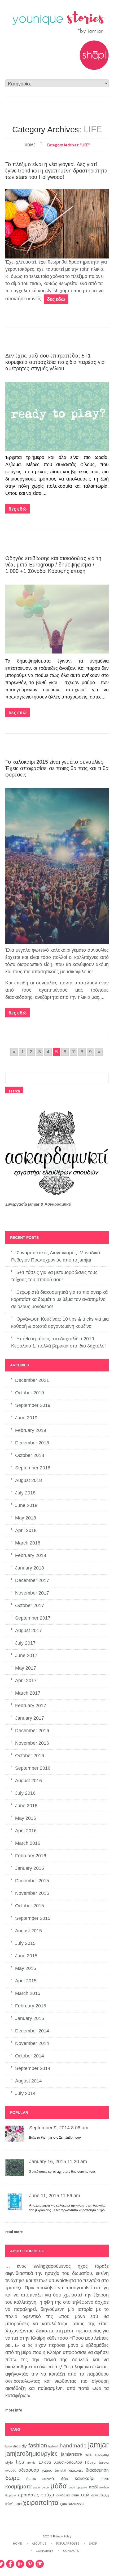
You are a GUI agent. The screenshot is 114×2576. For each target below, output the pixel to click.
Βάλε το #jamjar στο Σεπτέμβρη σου (55, 2138)
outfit (88, 2455)
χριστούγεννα (72, 2504)
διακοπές (76, 2470)
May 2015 (26, 1968)
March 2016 (28, 1843)
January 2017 (30, 1718)
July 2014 (25, 2093)
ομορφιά (82, 2487)
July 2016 (25, 1793)
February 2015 (31, 2006)
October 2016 (30, 1756)
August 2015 (28, 1931)
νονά (72, 2487)
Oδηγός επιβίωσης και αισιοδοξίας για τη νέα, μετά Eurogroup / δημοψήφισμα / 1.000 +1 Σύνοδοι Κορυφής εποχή (53, 565)
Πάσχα (90, 2462)
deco (17, 2446)
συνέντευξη (100, 2495)
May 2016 (26, 1818)
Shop (93, 2544)
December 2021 (32, 1380)
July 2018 (25, 1493)
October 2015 (30, 1906)
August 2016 (28, 1781)
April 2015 (26, 1981)
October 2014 (30, 2056)
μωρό (45, 2487)
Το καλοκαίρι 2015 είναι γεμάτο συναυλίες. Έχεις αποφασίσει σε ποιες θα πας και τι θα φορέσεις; (57, 768)
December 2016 (32, 1731)
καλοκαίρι (85, 2478)
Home (30, 145)
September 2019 (33, 1405)
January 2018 (30, 1568)
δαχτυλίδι (60, 2471)
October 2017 (30, 1605)
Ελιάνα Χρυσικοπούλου (60, 2462)
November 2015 (32, 1893)
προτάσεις (28, 2495)
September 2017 (33, 1618)
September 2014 (33, 2068)
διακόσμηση (97, 2470)
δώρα (13, 2478)
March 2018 (28, 1543)
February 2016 (31, 1856)
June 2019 (26, 1418)
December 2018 (32, 1443)
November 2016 (32, 1743)
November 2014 (32, 2043)
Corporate (44, 2551)
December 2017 (32, 1580)
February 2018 (31, 1555)
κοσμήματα (19, 2487)
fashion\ (53, 2446)
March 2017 (28, 1693)
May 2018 (26, 1518)
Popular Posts (68, 2544)
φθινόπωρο (14, 2504)
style (9, 2462)
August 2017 (28, 1630)
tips (20, 2462)
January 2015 (30, 2018)
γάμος (47, 2470)
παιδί (93, 2487)
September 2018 (33, 1468)
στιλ (85, 2495)
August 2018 (28, 1480)
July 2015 (25, 1943)
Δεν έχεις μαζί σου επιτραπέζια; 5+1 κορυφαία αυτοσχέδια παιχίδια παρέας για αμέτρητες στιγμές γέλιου (55, 362)
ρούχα (47, 2495)
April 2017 (26, 1681)
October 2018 (30, 1455)
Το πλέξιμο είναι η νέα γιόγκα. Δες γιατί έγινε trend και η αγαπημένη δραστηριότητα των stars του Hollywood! (56, 171)
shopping (102, 2455)
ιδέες (65, 2479)
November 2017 (32, 1593)
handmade (73, 2446)
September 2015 (33, 1918)
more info (14, 2410)
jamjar (98, 2445)
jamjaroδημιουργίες (31, 2454)
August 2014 (28, 2081)
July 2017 (25, 1643)
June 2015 (26, 1956)
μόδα (59, 2486)
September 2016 (33, 1768)
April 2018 (26, 1530)
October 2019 (30, 1393)
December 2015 (32, 1881)
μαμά (37, 2487)
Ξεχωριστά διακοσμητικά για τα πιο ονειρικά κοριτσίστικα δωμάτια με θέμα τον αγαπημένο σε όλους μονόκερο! (59, 1299)
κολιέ (105, 2479)
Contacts (71, 2551)
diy (24, 2446)
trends (31, 2463)
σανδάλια (63, 2495)
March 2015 (28, 1993)
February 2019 (31, 1430)
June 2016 (26, 1806)
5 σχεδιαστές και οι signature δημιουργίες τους (62, 2172)
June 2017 (26, 1655)
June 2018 (26, 1505)
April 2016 (26, 1831)
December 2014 (32, 2031)
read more (14, 2232)
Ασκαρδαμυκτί (58, 1204)
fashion (38, 2445)
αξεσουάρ (29, 2470)
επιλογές (49, 2479)
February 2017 (31, 1706)
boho (8, 2446)
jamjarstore (71, 2454)
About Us (39, 2544)
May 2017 (26, 1668)
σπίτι (75, 2495)
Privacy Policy (62, 2536)
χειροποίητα (41, 2503)
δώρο (31, 2478)
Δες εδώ (56, 299)
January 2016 (30, 1868)
